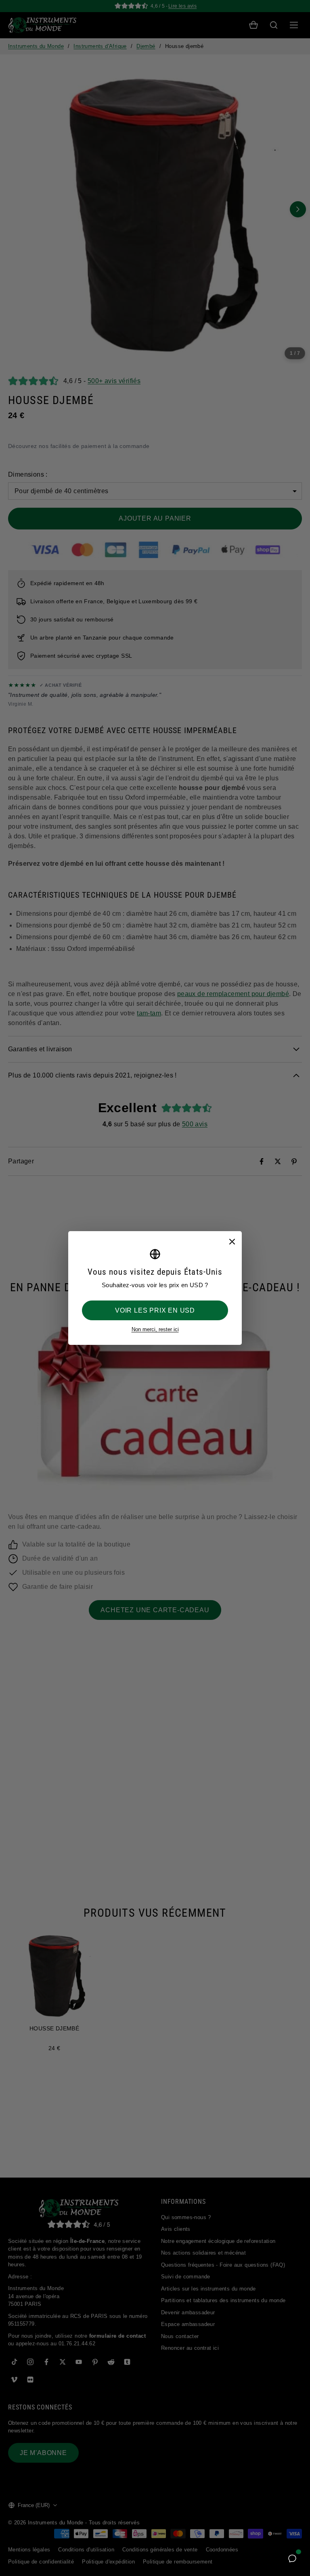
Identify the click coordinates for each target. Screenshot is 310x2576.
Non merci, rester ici (155, 1329)
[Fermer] (232, 1241)
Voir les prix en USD (155, 1310)
